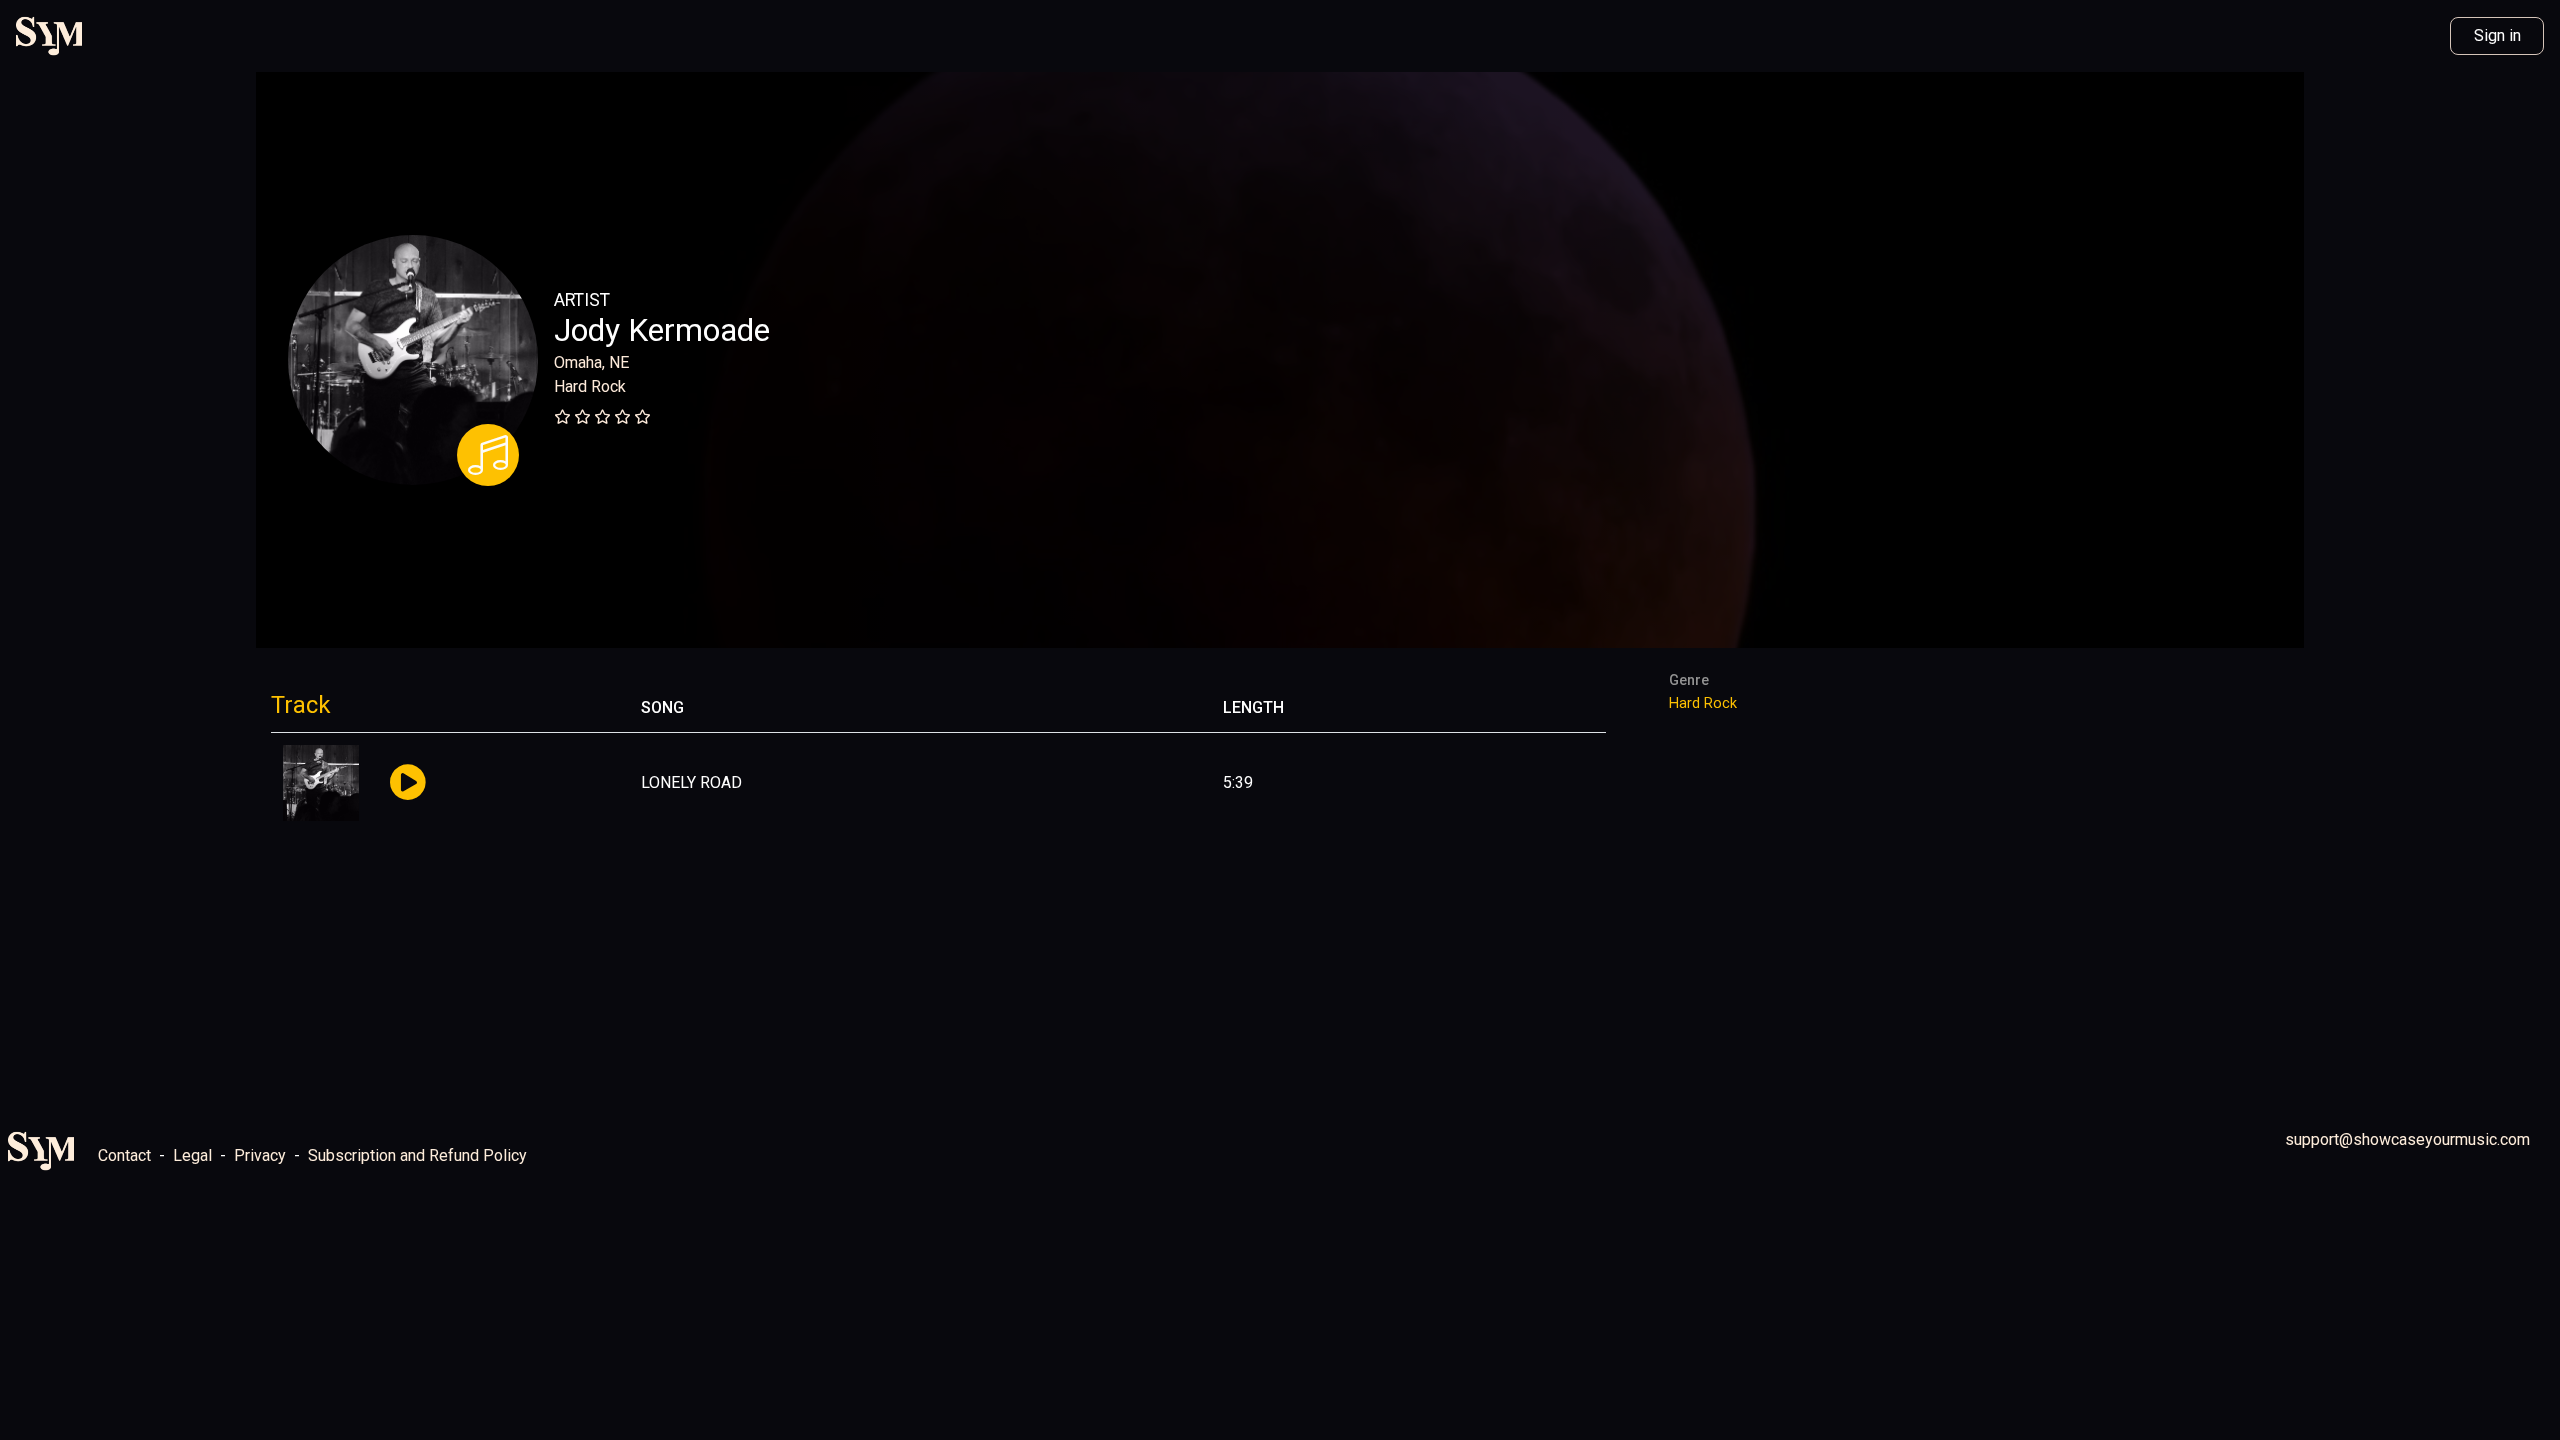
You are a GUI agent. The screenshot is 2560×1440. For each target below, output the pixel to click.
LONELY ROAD (691, 782)
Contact (124, 1155)
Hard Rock (590, 386)
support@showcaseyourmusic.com (2407, 1139)
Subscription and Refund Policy (417, 1155)
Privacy (260, 1155)
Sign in (2497, 35)
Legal (192, 1155)
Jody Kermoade (662, 330)
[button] (407, 783)
